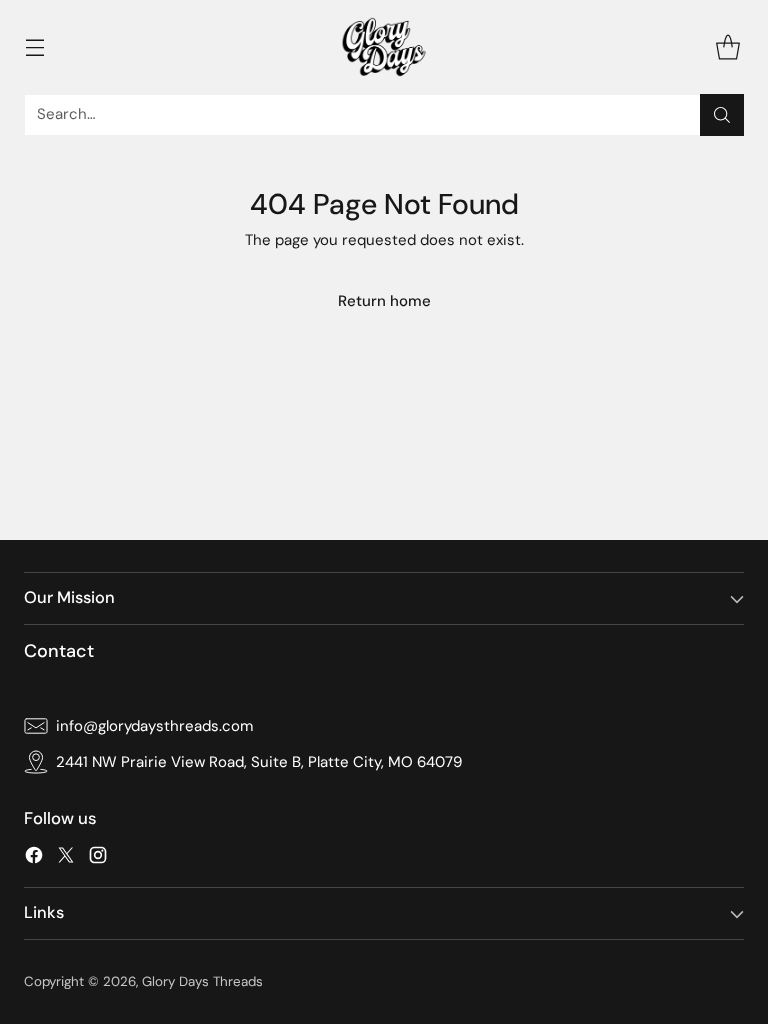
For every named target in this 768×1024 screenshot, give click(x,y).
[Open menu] (34, 46)
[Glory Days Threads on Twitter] (66, 858)
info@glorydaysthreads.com (154, 726)
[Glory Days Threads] (384, 47)
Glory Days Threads (202, 981)
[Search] (722, 115)
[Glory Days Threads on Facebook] (34, 858)
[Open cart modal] (727, 46)
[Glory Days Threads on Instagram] (98, 858)
